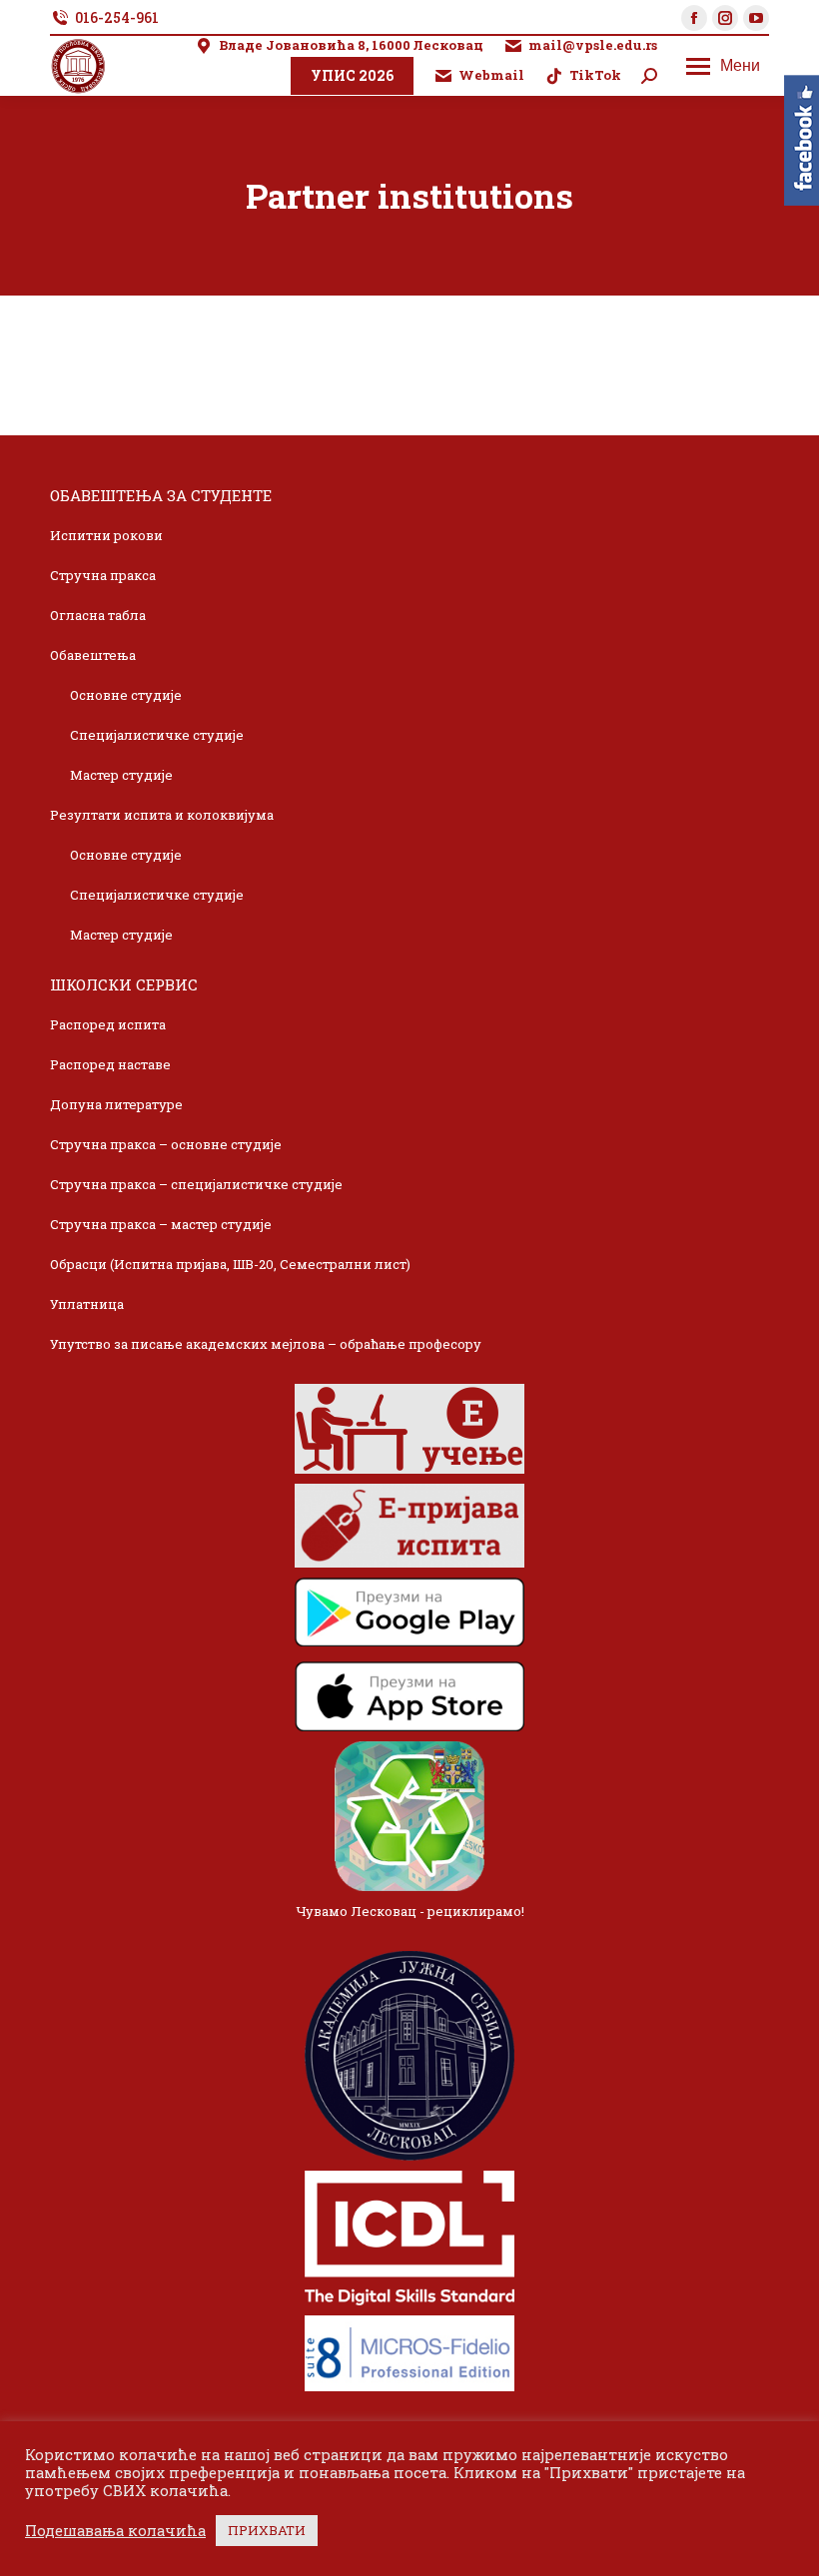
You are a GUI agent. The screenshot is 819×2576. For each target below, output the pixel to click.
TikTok (595, 75)
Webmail (491, 75)
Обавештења (93, 655)
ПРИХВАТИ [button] (267, 2530)
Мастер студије (121, 775)
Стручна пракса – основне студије (166, 1144)
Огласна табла (98, 615)
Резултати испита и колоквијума (162, 815)
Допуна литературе (116, 1104)
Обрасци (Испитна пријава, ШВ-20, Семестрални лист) (230, 1264)
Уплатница (87, 1304)
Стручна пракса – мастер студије (161, 1224)
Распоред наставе (110, 1064)
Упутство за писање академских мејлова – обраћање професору (266, 1344)
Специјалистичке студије (157, 735)
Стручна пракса (103, 575)
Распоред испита (108, 1024)
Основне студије (126, 695)
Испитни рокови (106, 535)
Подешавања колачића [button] (115, 2531)
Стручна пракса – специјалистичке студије (196, 1184)
